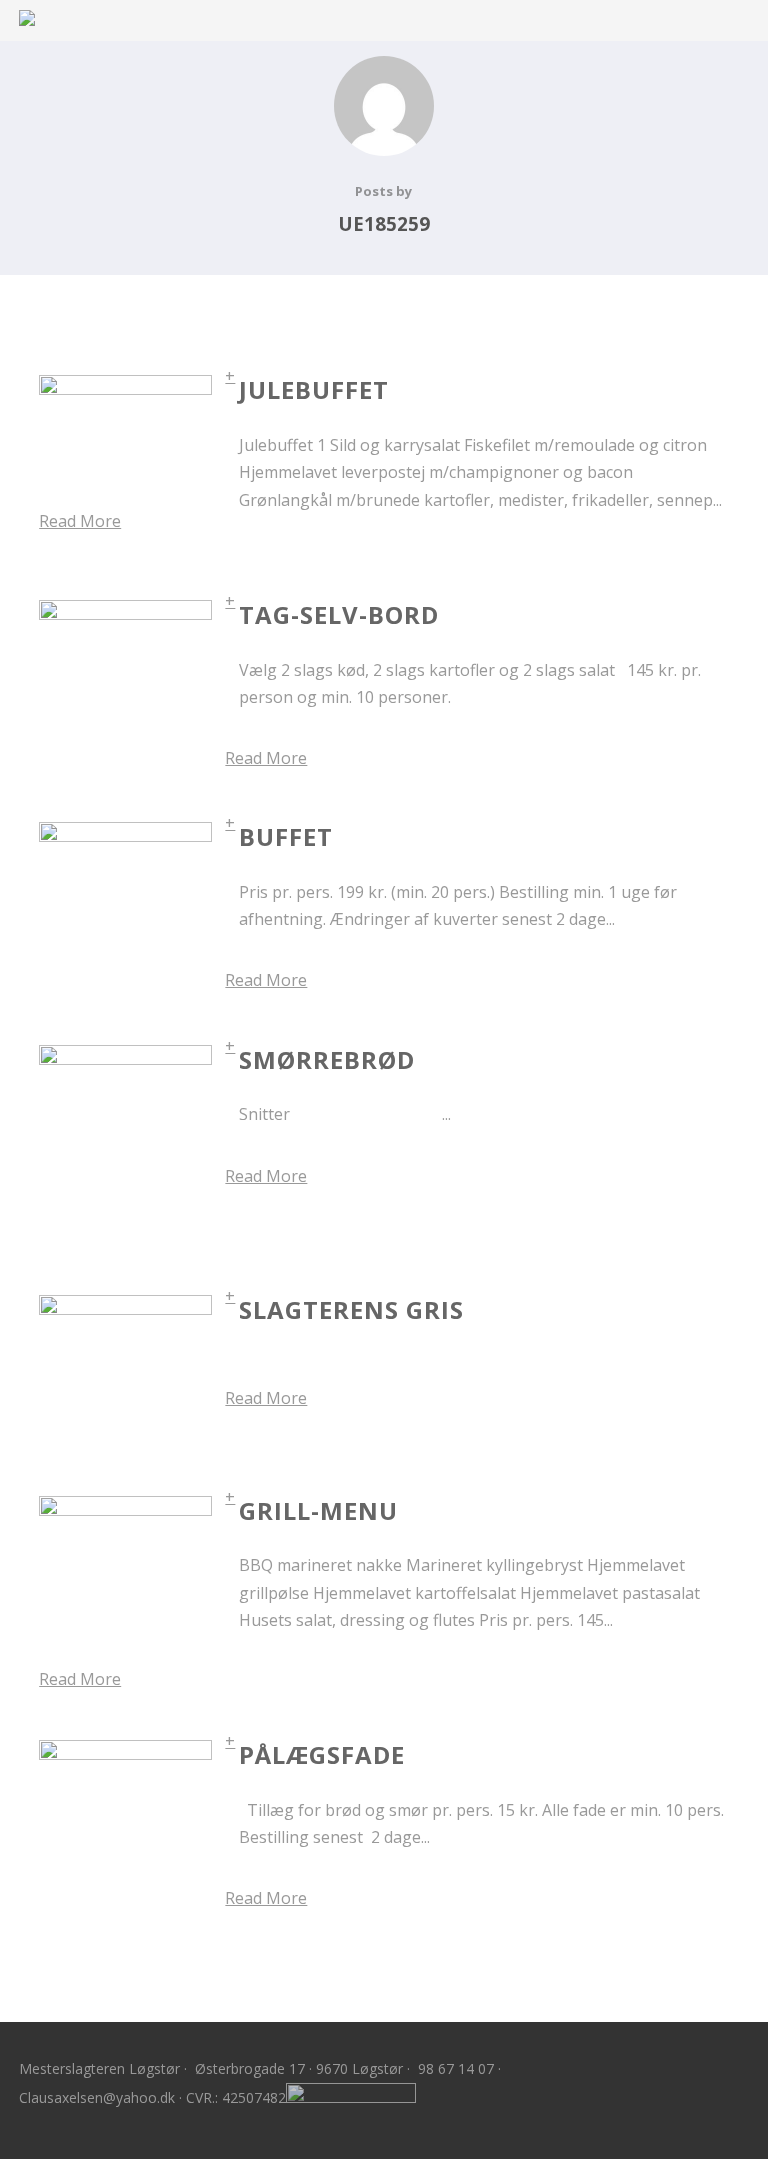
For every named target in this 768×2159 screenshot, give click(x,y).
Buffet (286, 836)
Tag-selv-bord (339, 614)
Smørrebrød (327, 1059)
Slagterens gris (351, 1309)
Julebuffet (314, 389)
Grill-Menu (318, 1510)
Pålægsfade (322, 1754)
